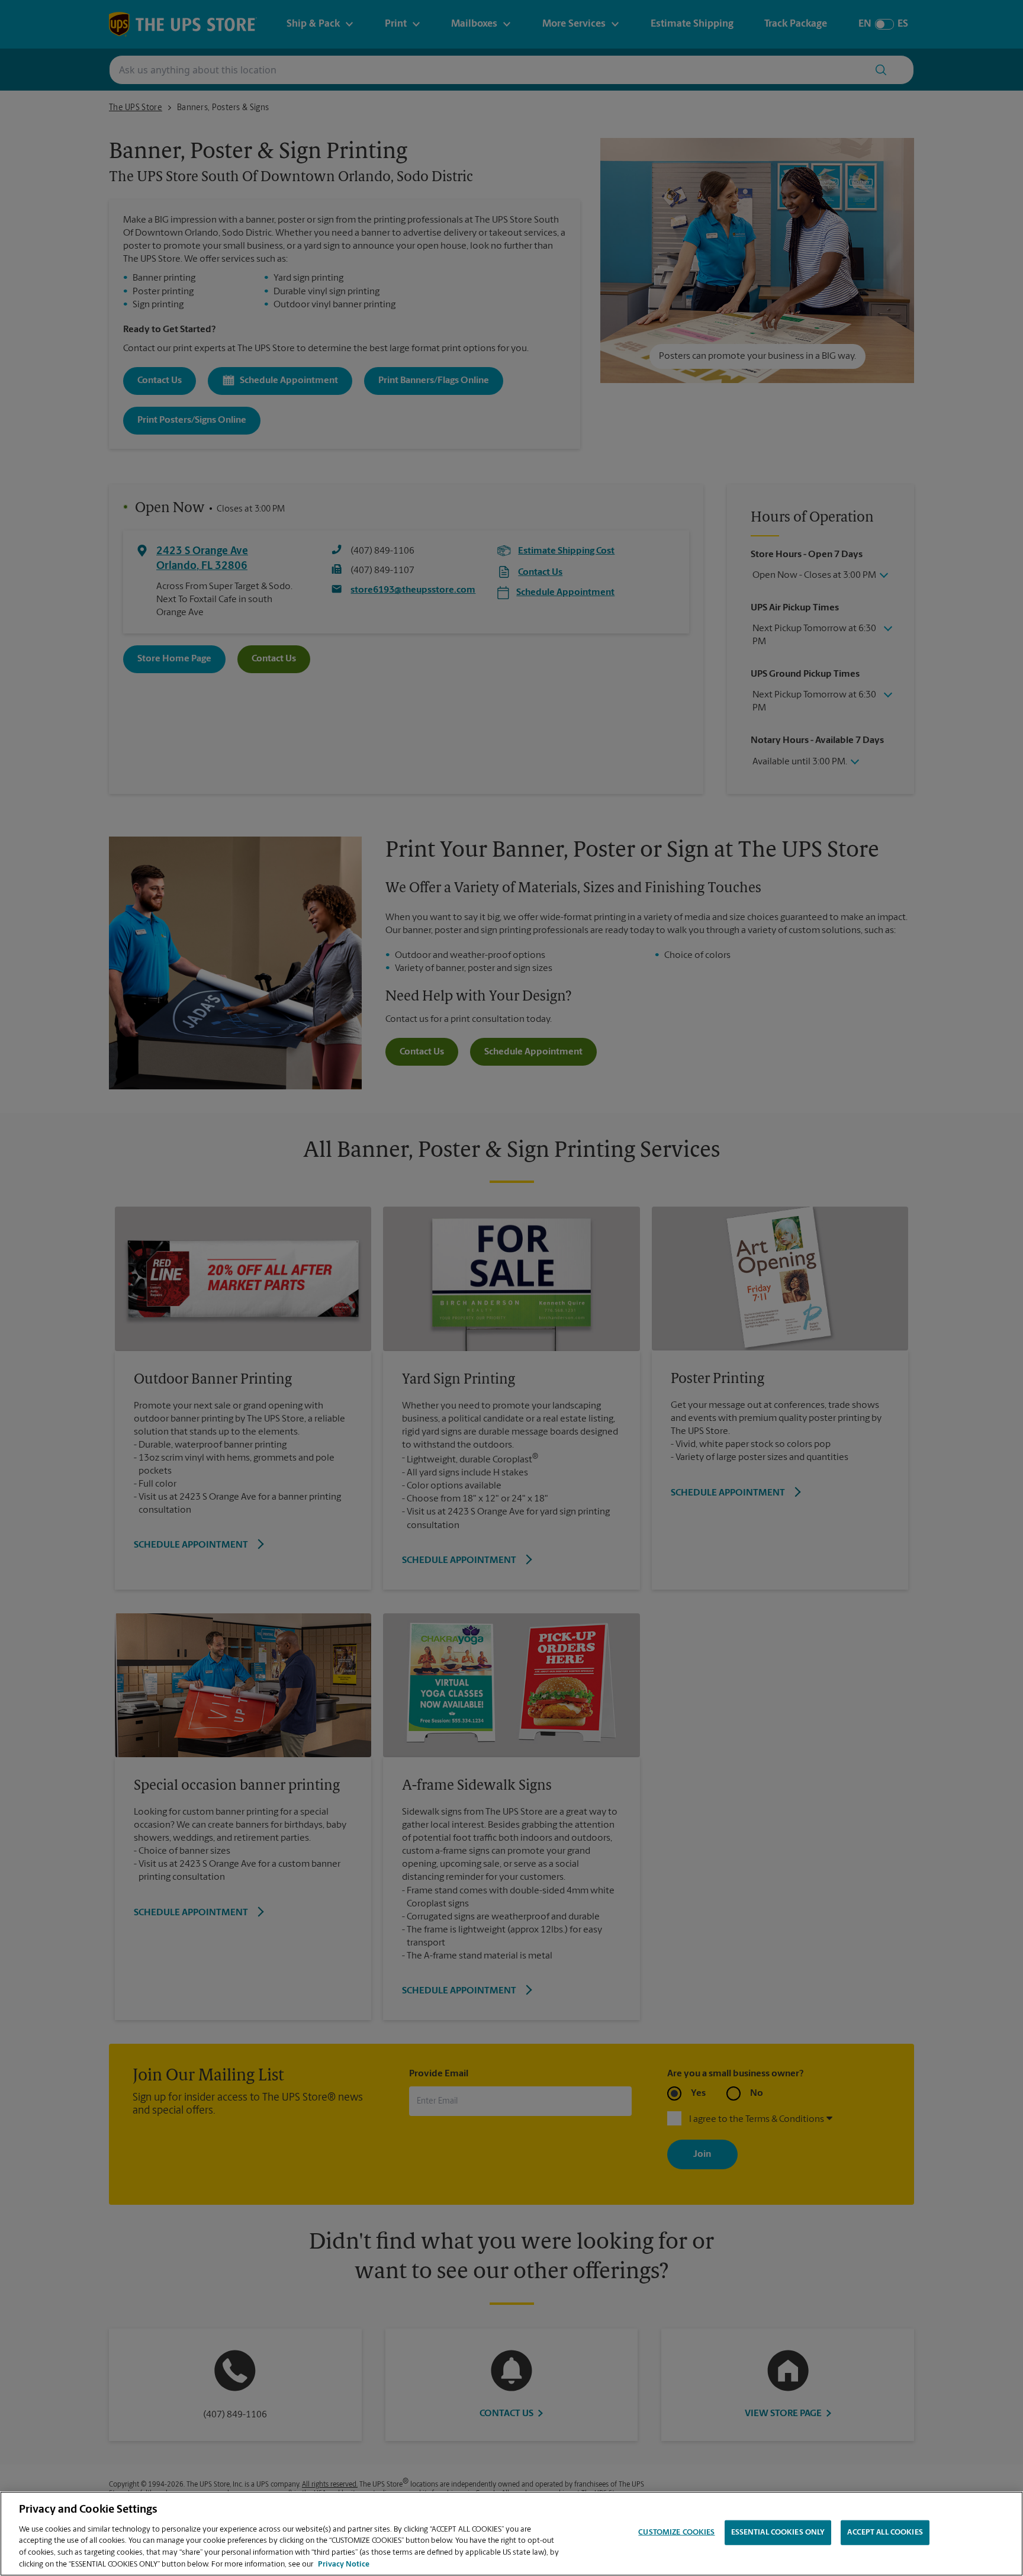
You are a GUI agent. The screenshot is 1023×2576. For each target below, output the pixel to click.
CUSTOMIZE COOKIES (676, 2532)
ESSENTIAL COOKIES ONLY (778, 2532)
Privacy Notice (344, 2564)
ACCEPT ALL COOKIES (885, 2532)
